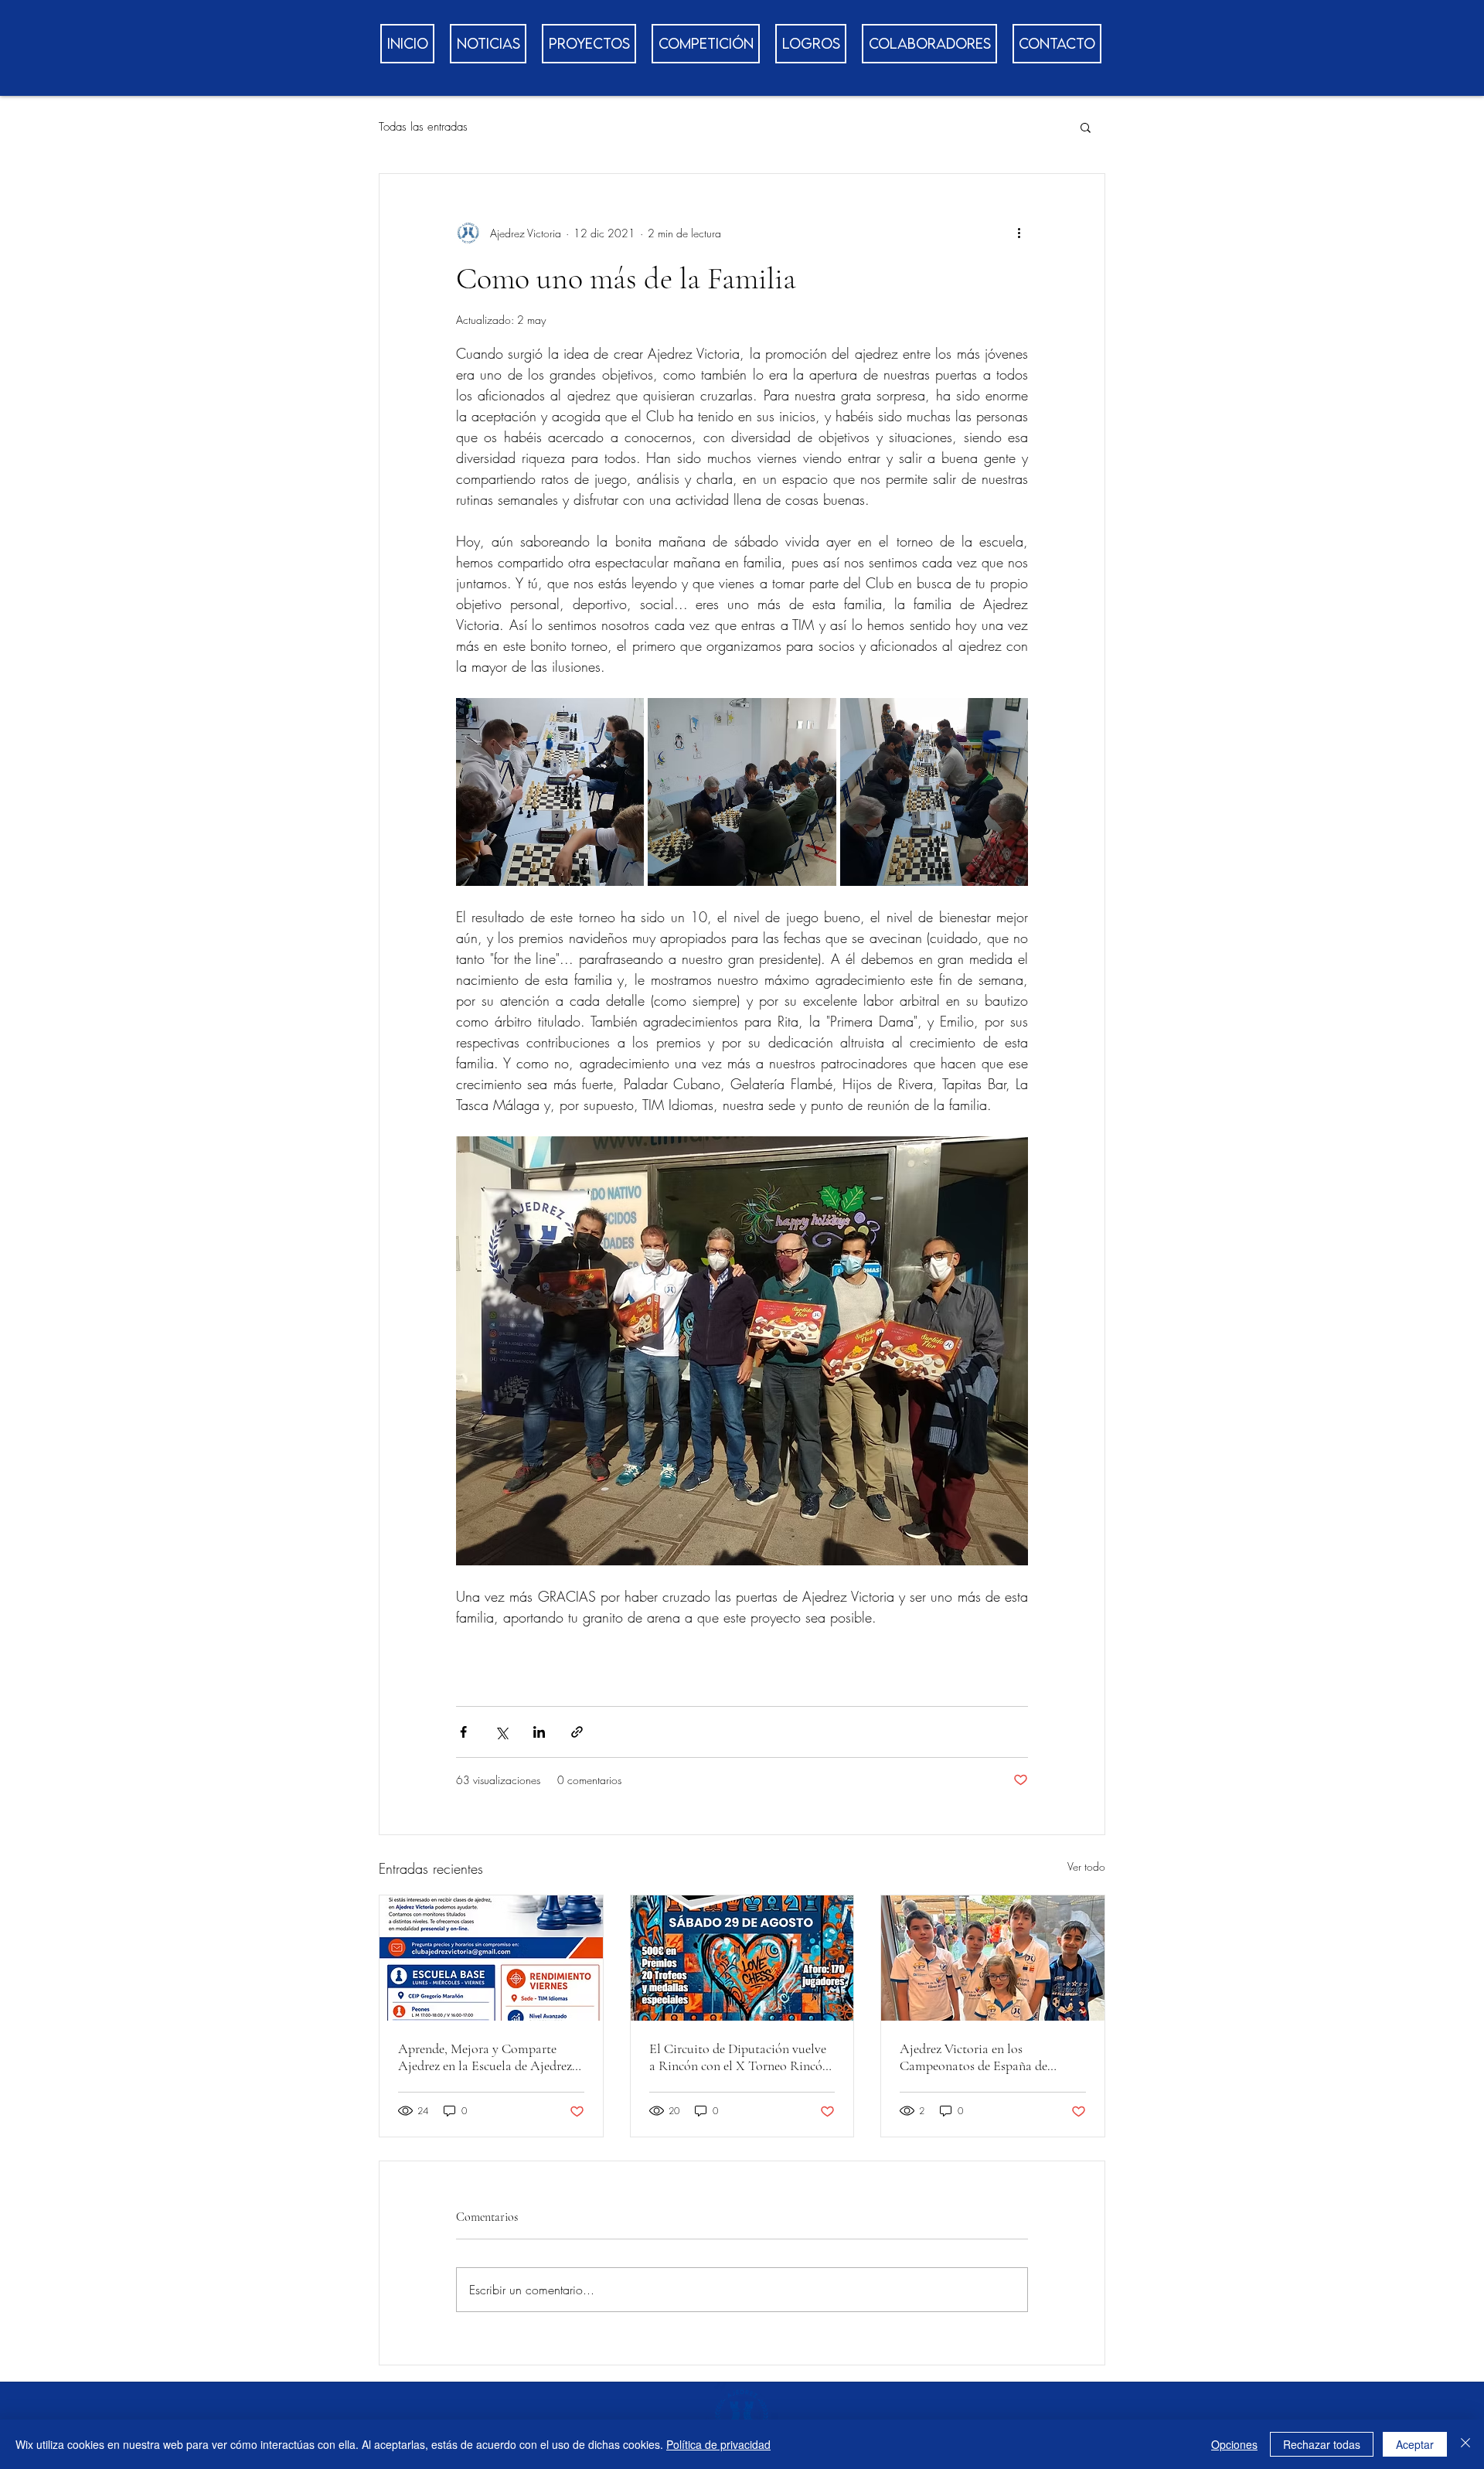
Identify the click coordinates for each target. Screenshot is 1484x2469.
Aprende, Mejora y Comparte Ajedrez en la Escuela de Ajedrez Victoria (485, 2057)
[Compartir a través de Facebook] (463, 1732)
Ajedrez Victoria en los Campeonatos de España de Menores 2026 (973, 2057)
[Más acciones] (1019, 233)
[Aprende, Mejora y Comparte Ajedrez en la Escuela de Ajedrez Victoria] (491, 1958)
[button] (1086, 127)
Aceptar (1415, 2444)
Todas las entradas (423, 127)
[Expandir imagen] (550, 792)
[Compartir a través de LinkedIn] (539, 1732)
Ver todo (1086, 1866)
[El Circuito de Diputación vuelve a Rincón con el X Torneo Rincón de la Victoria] (742, 1958)
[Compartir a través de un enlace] (577, 1732)
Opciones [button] (1234, 2444)
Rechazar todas (1322, 2444)
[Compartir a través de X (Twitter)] (501, 1732)
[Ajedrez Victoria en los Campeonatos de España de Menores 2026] (993, 1958)
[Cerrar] (1465, 2444)
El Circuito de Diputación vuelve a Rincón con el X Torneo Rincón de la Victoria (739, 2057)
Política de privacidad (718, 2444)
